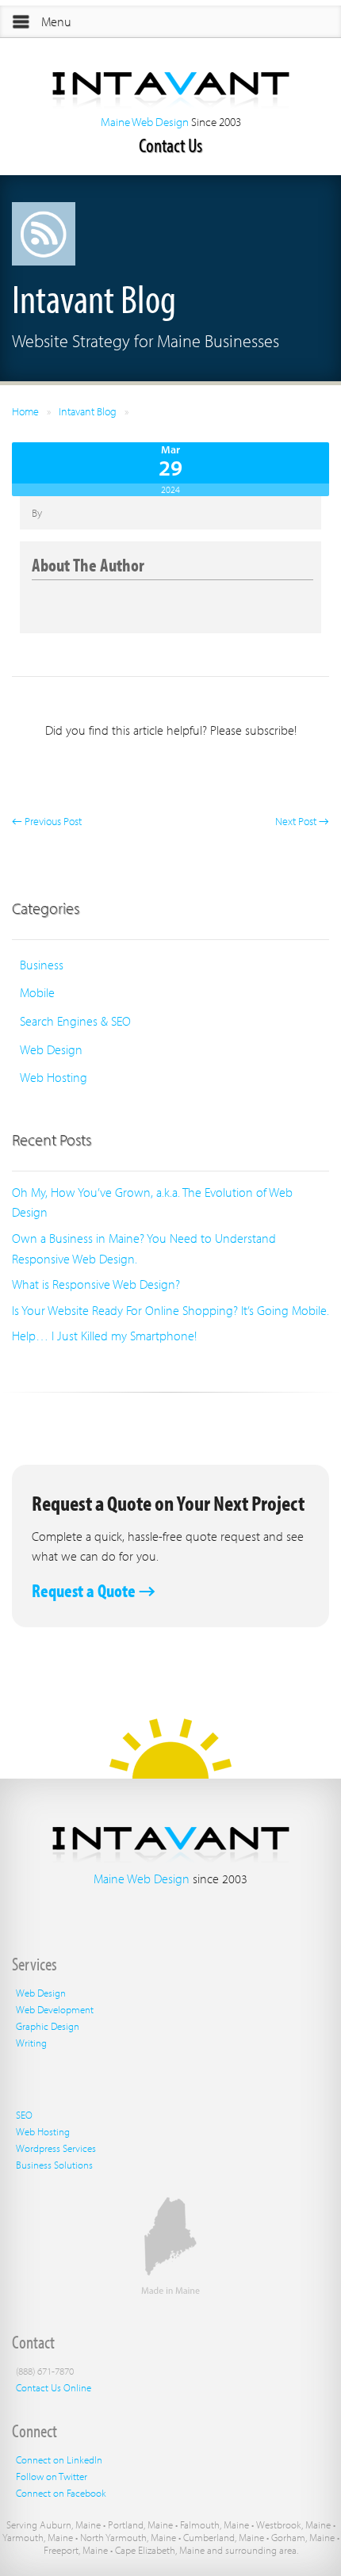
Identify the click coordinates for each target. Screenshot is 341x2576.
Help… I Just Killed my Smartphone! (104, 1336)
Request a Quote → (94, 1590)
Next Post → (302, 821)
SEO (24, 2115)
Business (42, 965)
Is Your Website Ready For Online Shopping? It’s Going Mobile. (170, 1310)
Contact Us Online (54, 2387)
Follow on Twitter (52, 2476)
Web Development (55, 2009)
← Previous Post (47, 821)
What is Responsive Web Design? (96, 1284)
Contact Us (170, 145)
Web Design (51, 1049)
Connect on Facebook (61, 2493)
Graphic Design (48, 2026)
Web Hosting (54, 1077)
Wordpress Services (56, 2148)
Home (25, 411)
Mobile (37, 992)
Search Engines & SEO (75, 1021)
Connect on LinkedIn (59, 2459)
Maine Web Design (145, 122)
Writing (31, 2043)
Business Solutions (54, 2165)
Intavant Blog (88, 411)
